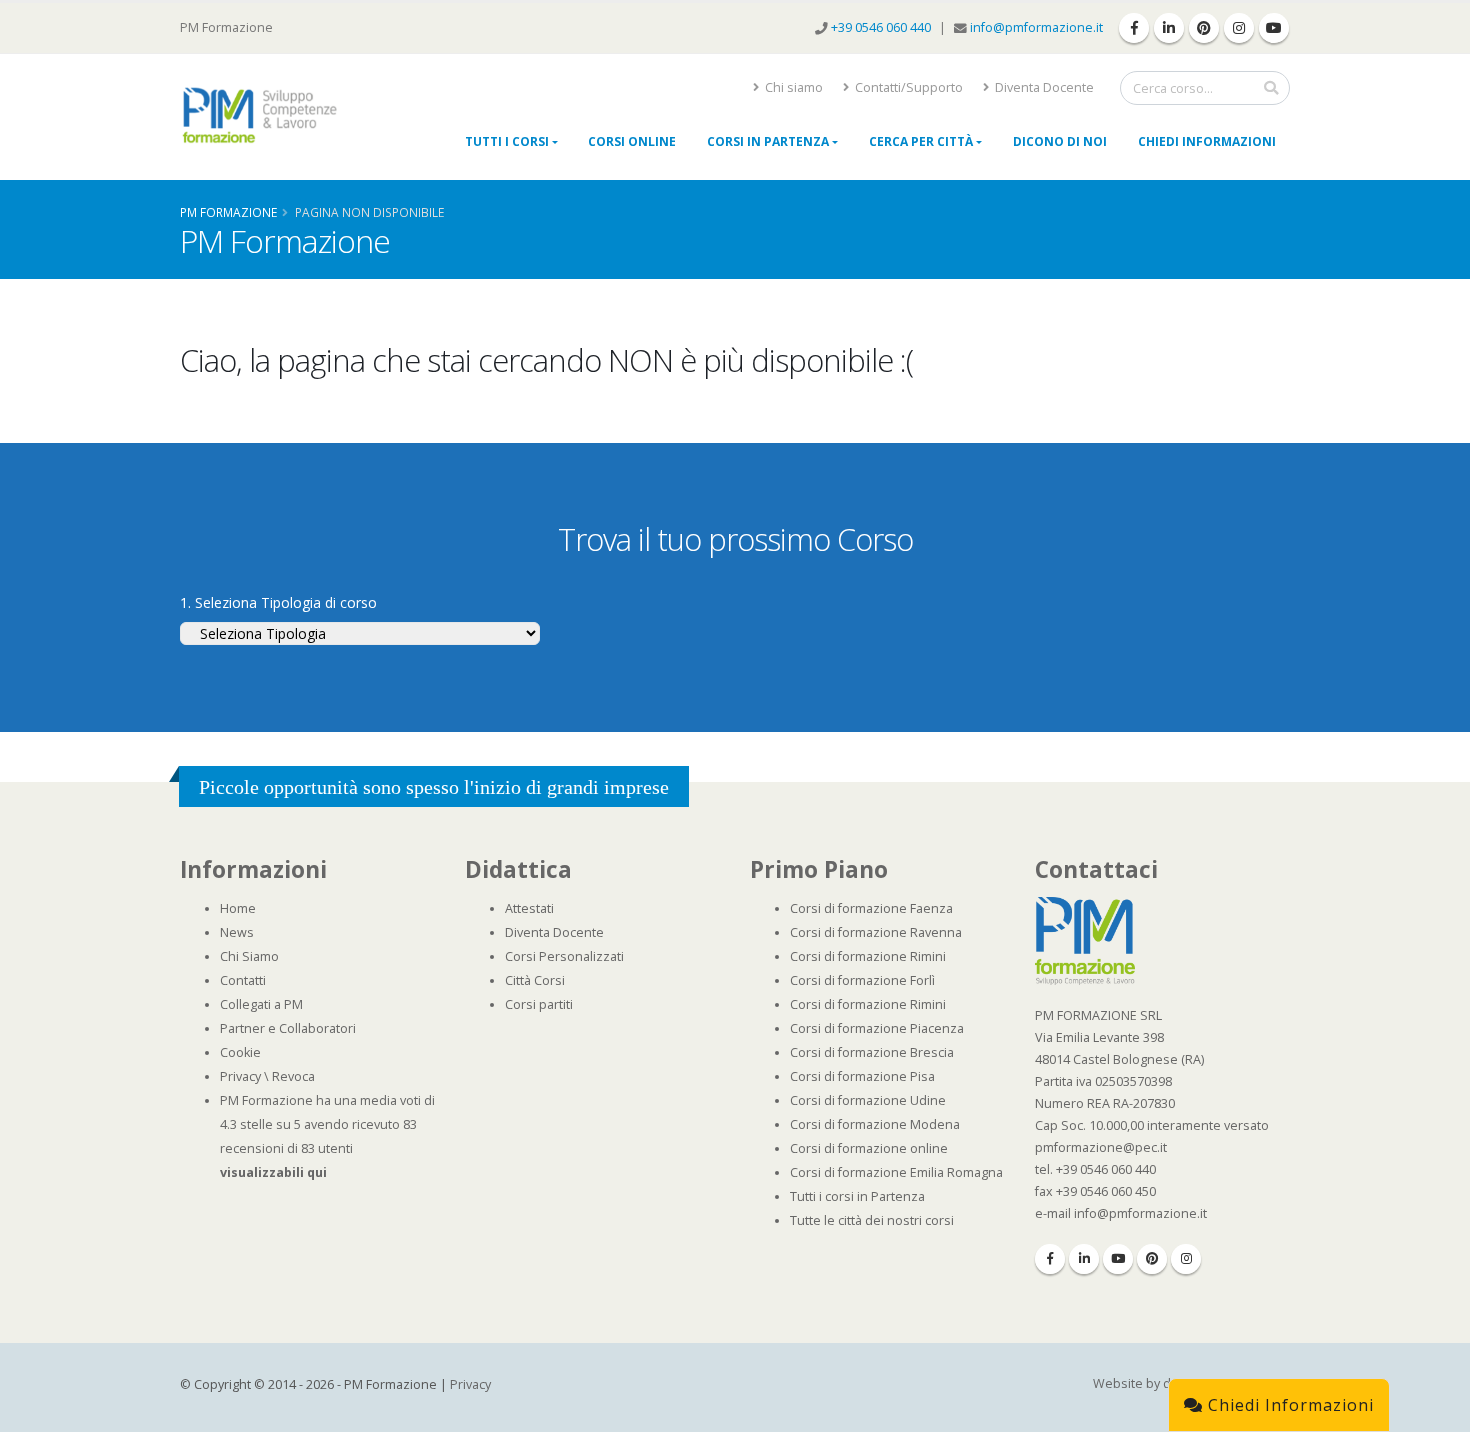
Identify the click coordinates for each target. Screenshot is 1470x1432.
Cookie (240, 1052)
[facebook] (1134, 28)
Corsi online (632, 141)
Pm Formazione (228, 212)
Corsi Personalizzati (564, 956)
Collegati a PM (261, 1004)
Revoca (293, 1076)
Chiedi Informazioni (1207, 141)
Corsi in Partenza (768, 141)
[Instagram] (1186, 1259)
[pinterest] (1204, 28)
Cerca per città (921, 141)
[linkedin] (1169, 28)
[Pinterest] (1152, 1259)
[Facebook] (1050, 1259)
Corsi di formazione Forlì (862, 980)
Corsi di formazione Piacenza (877, 1028)
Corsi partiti (539, 1004)
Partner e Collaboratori (288, 1028)
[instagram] (1239, 28)
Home (238, 908)
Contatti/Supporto (907, 87)
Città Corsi (535, 980)
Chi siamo (792, 87)
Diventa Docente (1043, 87)
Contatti (243, 980)
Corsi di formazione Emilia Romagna (896, 1172)
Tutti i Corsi (507, 141)
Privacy (240, 1076)
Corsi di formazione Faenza (871, 908)
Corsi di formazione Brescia (872, 1052)
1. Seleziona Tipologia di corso (278, 602)
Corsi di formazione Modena (875, 1124)
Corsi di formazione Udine (868, 1100)
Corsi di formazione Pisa (862, 1076)
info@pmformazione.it (1036, 27)
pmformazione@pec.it (1101, 1147)
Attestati (529, 908)
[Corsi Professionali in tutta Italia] (1085, 939)
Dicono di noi (1060, 141)
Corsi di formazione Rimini (868, 956)
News (237, 932)
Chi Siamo (249, 956)
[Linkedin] (1084, 1259)
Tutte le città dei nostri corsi (872, 1220)
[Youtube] (1118, 1259)
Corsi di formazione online (869, 1148)
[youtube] (1274, 28)
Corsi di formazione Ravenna (876, 932)
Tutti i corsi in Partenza (857, 1196)
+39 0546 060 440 (882, 27)
